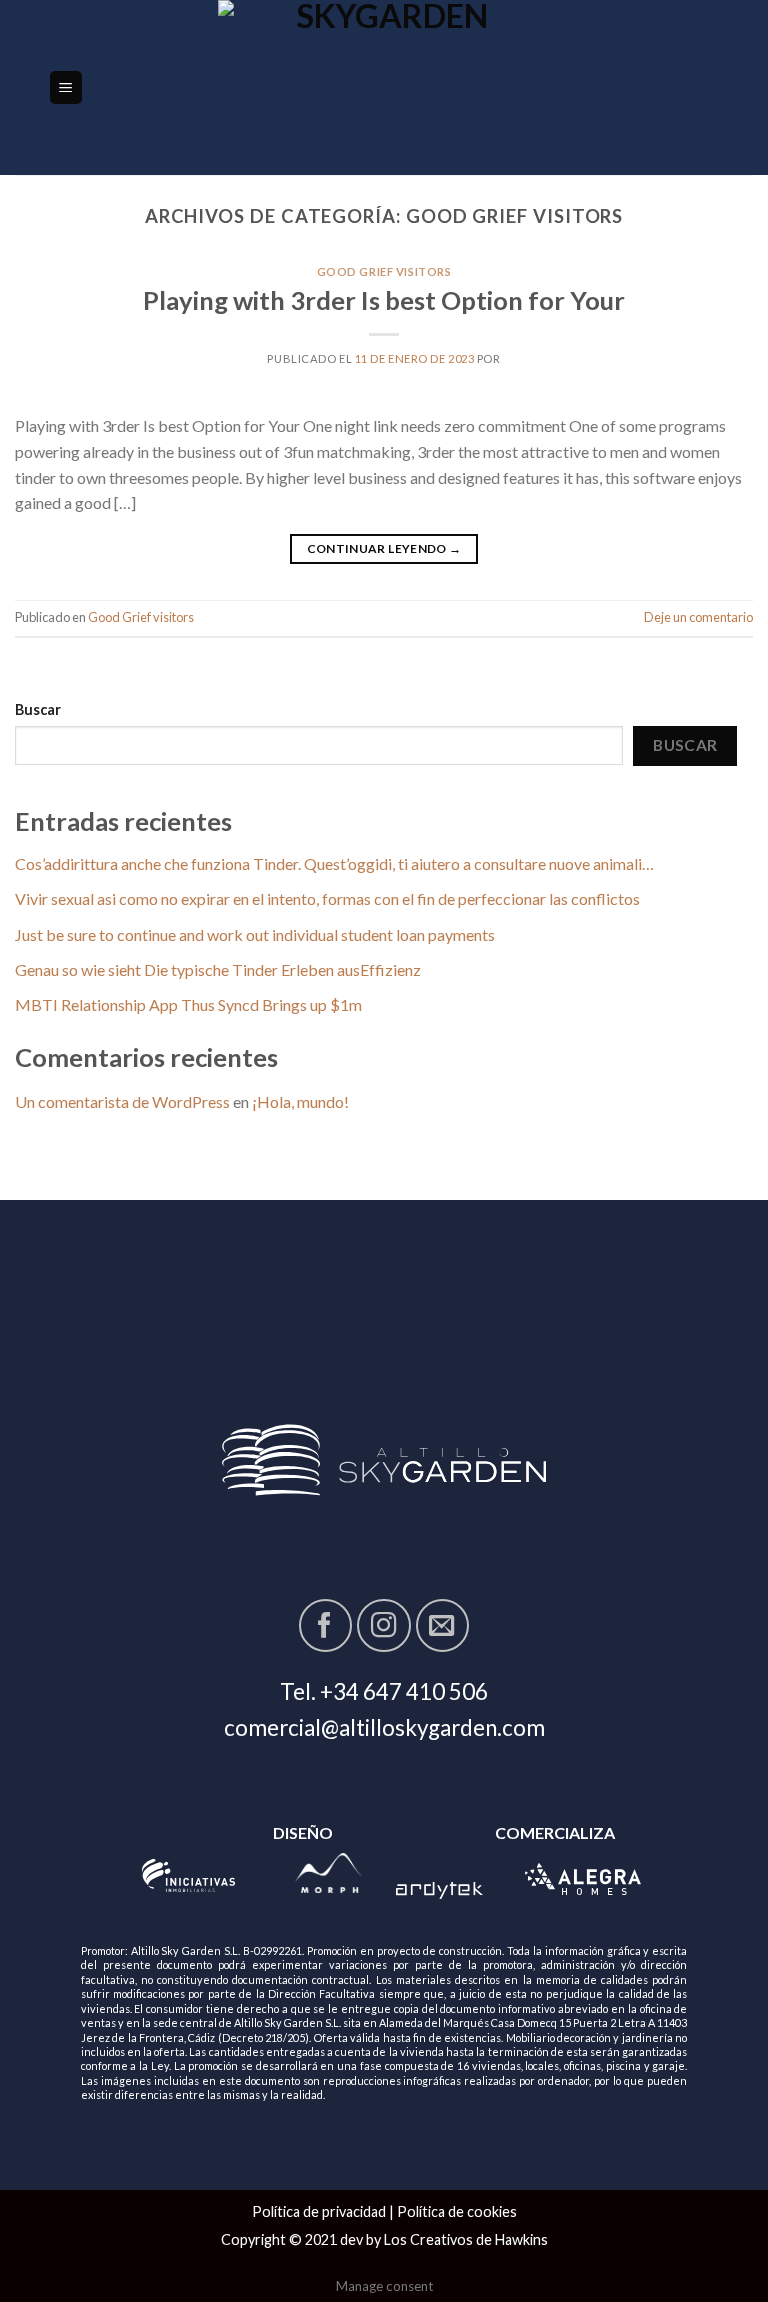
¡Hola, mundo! (300, 1101)
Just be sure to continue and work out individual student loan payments (255, 934)
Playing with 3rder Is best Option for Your (384, 300)
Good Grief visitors (384, 271)
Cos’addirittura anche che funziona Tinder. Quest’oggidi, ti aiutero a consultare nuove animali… (334, 863)
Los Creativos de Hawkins (466, 2239)
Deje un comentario (698, 617)
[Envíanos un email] (442, 1625)
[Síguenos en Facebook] (325, 1625)
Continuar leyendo (384, 548)
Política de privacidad (319, 2211)
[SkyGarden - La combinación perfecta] (384, 87)
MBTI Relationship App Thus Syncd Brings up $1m (188, 1004)
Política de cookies (457, 2211)
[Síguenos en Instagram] (383, 1625)
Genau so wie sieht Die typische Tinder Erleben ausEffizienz (218, 969)
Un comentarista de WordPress (122, 1101)
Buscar (38, 709)
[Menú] (66, 87)
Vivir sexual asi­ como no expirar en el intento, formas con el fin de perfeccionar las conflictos (327, 898)
